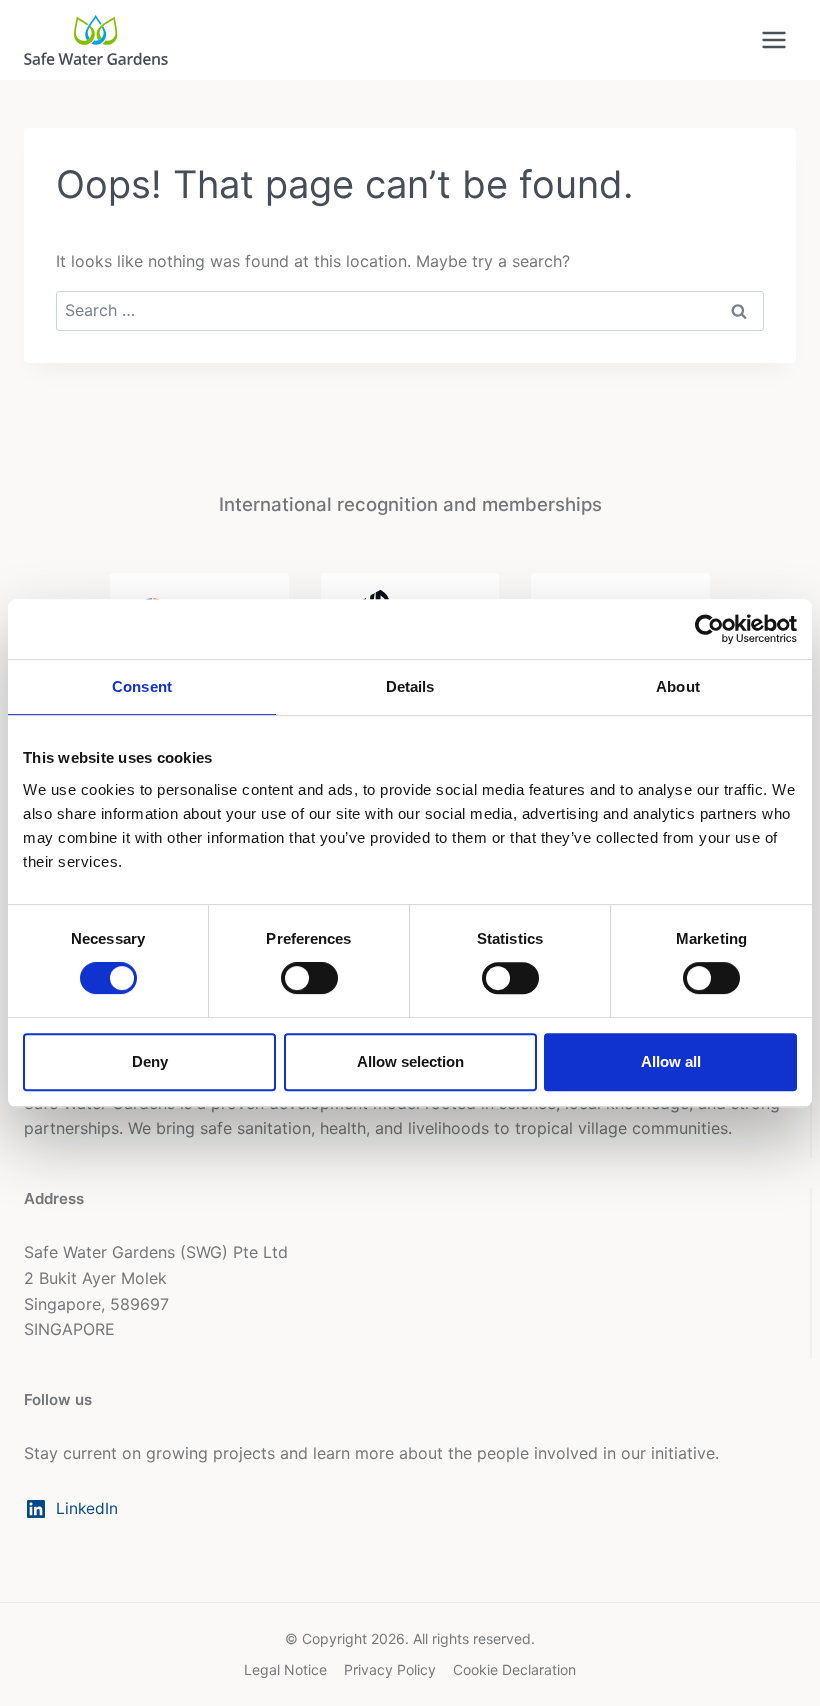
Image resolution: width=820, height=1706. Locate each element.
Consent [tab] (142, 686)
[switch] (309, 978)
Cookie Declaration (514, 1669)
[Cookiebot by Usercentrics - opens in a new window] (709, 629)
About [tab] (678, 686)
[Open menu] (773, 39)
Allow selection (410, 1061)
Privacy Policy (390, 1669)
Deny (150, 1061)
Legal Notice (285, 1669)
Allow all (671, 1061)
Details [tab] (410, 686)
